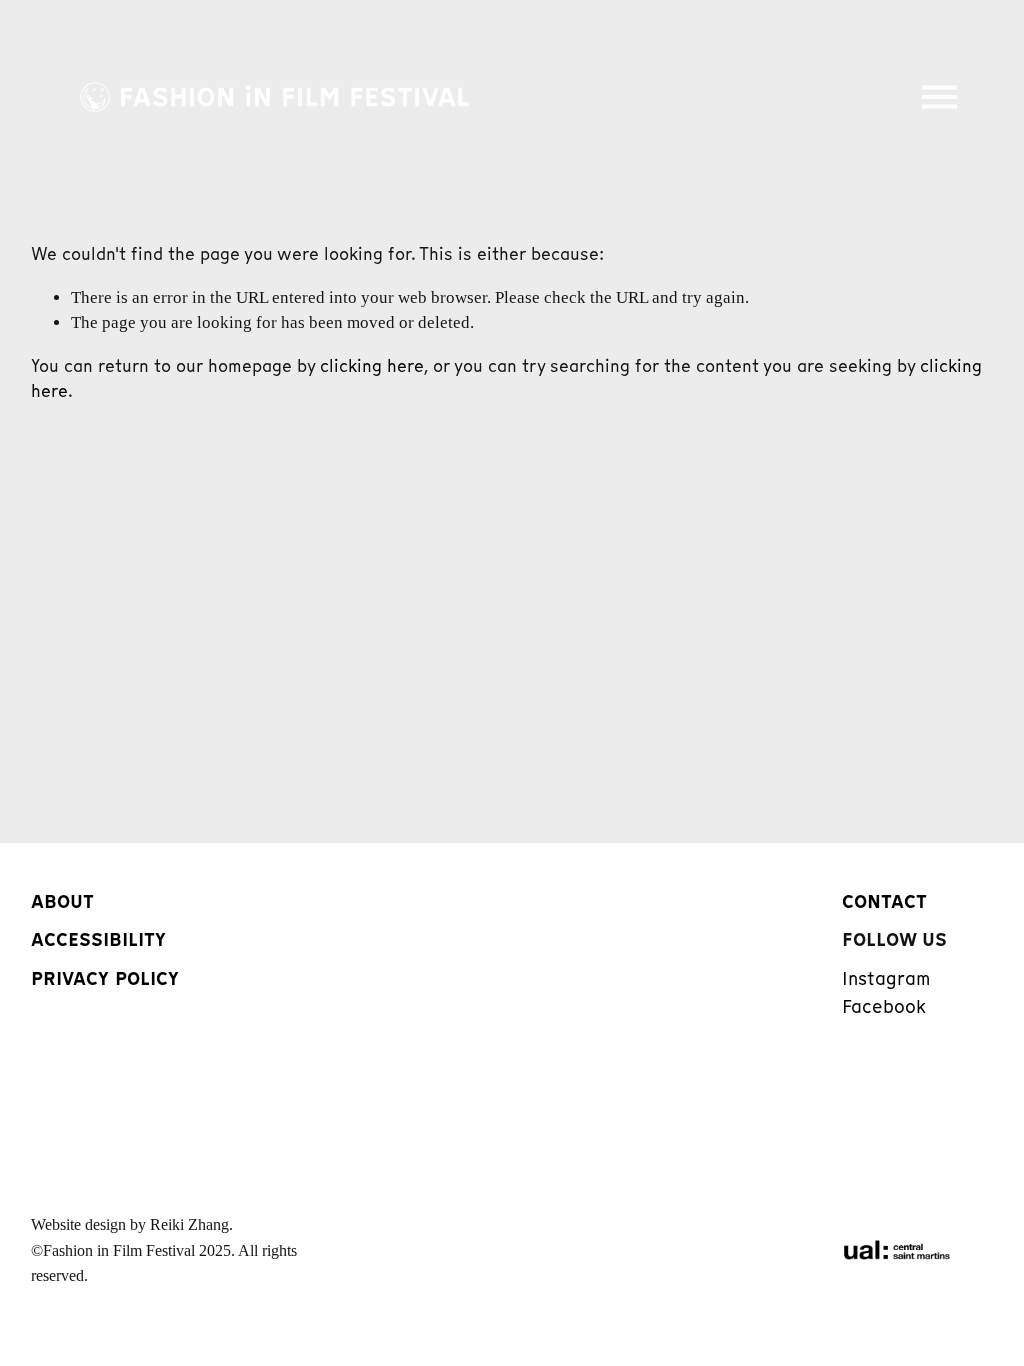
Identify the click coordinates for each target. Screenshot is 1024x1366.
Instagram (886, 978)
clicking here (372, 366)
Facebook (884, 1006)
